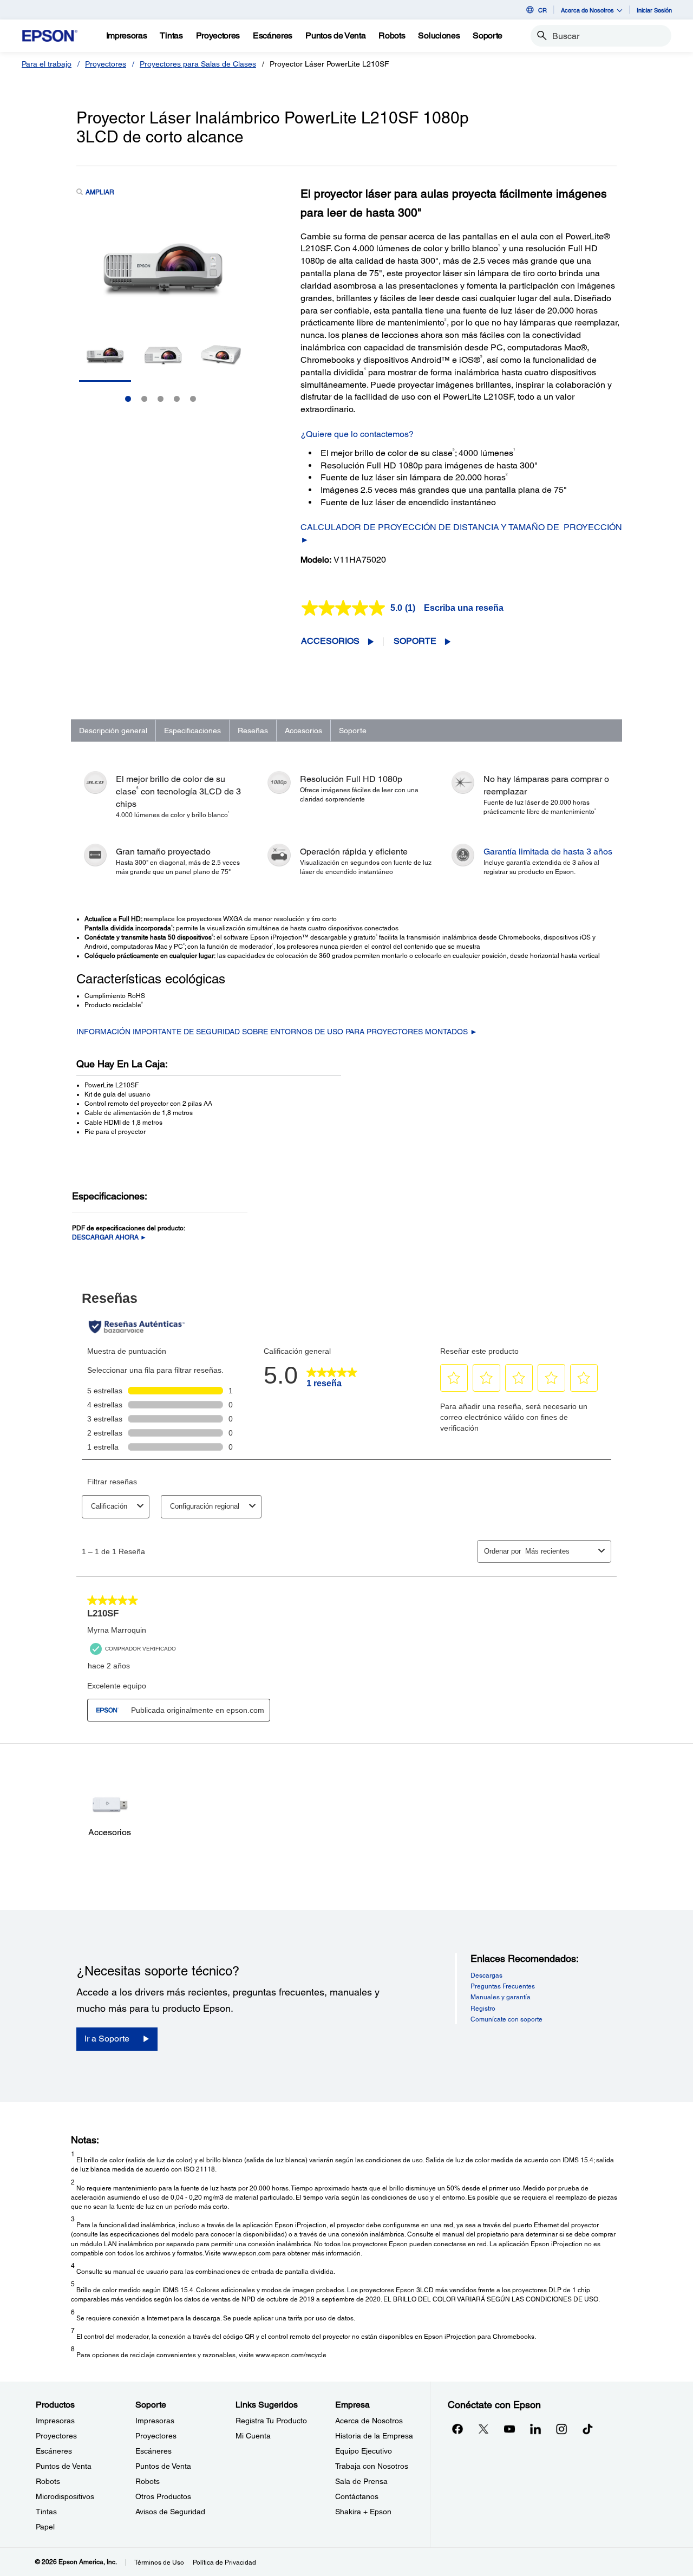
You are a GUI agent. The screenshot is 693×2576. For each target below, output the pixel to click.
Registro (483, 2008)
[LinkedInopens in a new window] (535, 2429)
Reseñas (253, 731)
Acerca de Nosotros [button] (587, 10)
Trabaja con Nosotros (372, 2466)
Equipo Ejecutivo (364, 2451)
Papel (45, 2527)
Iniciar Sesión (654, 10)
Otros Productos (163, 2496)
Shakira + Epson (363, 2512)
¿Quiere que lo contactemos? (357, 434)
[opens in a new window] (587, 2429)
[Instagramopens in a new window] (561, 2429)
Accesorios (330, 641)
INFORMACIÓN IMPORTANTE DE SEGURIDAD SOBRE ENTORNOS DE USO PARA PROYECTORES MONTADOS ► (277, 1032)
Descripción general (113, 731)
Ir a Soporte (107, 2039)
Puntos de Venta (64, 2466)
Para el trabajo (47, 64)
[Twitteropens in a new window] (483, 2429)
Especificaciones (192, 731)
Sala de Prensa (361, 2481)
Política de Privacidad (224, 2562)
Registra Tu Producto (271, 2421)
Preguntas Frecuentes (503, 1986)
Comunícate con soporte (506, 2019)
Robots (48, 2481)
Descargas (486, 1975)
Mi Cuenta (253, 2436)
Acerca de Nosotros (369, 2421)
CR (542, 10)
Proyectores (106, 64)
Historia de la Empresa (374, 2436)
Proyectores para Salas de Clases (198, 64)
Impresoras (55, 2421)
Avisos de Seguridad (170, 2512)
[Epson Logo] (50, 36)
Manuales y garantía (501, 1997)
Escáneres (54, 2451)
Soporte (415, 641)
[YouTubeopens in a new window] (509, 2429)
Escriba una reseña (464, 608)
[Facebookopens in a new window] (457, 2429)
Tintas (46, 2512)
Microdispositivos (65, 2496)
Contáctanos (357, 2496)
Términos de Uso (159, 2562)
